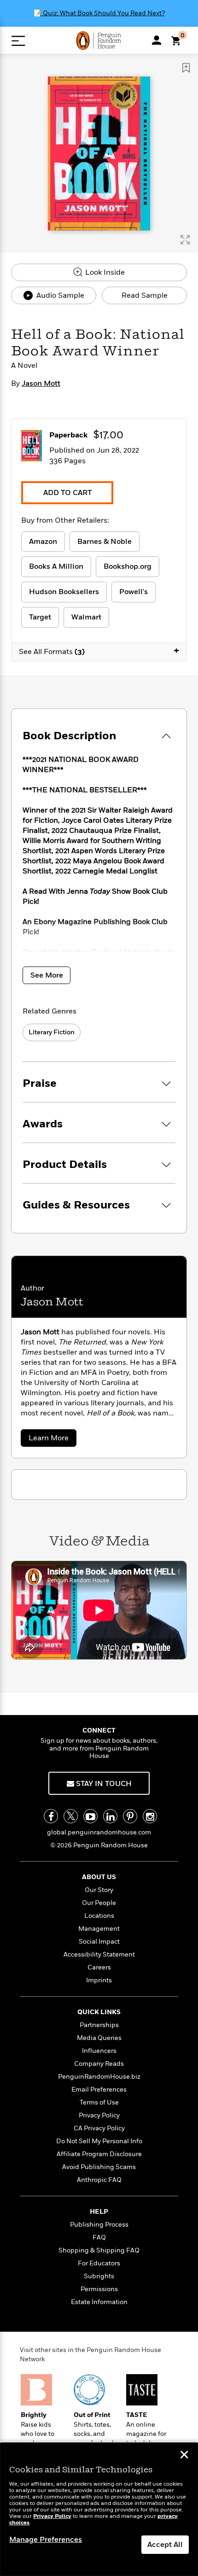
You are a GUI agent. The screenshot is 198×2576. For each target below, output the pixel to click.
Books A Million (56, 566)
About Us (99, 1877)
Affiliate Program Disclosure (99, 2154)
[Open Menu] (18, 41)
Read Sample (145, 295)
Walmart (86, 617)
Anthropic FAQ (99, 2180)
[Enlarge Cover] (185, 240)
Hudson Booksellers (64, 592)
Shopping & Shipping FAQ (99, 2250)
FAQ (99, 2237)
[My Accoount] (157, 40)
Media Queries (99, 2038)
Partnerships (99, 2025)
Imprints (99, 1980)
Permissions (99, 2289)
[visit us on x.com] (71, 1816)
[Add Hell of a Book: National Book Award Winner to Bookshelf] (186, 68)
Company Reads (99, 2064)
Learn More (52, 1440)
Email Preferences (99, 2090)
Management (99, 1929)
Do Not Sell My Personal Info (99, 2141)
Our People (99, 1903)
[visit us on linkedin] (110, 1816)
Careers (99, 1967)
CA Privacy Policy (99, 2128)
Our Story (99, 1890)
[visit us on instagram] (150, 1816)
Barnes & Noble (105, 542)
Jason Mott (41, 383)
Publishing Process (99, 2225)
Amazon (43, 542)
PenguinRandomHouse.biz (99, 2077)
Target (40, 617)
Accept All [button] (165, 2545)
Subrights (99, 2276)
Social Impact (99, 1942)
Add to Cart (67, 493)
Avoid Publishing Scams (99, 2167)
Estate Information (99, 2302)
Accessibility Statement (99, 1954)
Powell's (134, 592)
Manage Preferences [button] (46, 2540)
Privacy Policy (99, 2115)
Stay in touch (103, 1784)
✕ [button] (184, 2456)
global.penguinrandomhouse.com (99, 1832)
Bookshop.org (128, 566)
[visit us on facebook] (51, 1816)
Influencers (99, 2051)
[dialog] (99, 2509)
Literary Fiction (52, 1032)
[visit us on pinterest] (130, 1816)
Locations (99, 1916)
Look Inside (104, 272)
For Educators (99, 2263)
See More (47, 975)
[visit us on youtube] (90, 1816)
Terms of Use (99, 2102)
